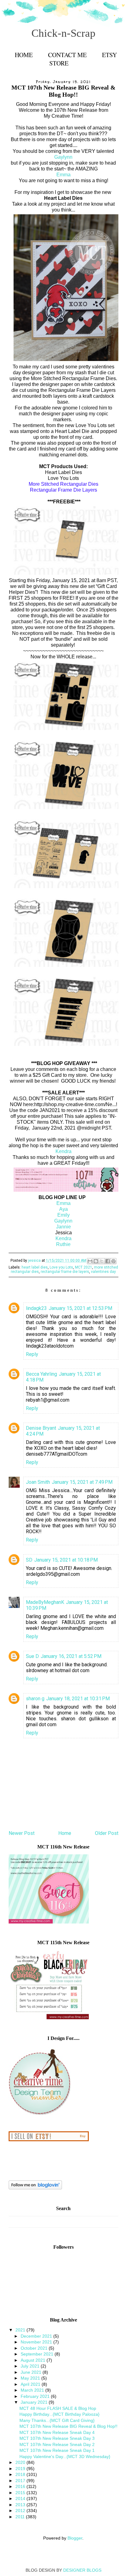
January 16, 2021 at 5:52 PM (71, 1656)
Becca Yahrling (41, 1374)
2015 (21, 2493)
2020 (21, 2462)
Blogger (75, 2538)
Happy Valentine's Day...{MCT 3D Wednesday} (65, 2456)
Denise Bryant (41, 1428)
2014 (21, 2498)
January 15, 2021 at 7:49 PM (82, 1482)
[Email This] (90, 1261)
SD (29, 1560)
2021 (21, 2330)
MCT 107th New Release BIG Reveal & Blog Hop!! (68, 2426)
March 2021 (33, 2390)
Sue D (32, 1656)
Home (24, 55)
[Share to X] (102, 1261)
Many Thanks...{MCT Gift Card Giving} (57, 2420)
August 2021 (34, 2360)
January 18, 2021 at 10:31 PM (78, 1699)
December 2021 (37, 2336)
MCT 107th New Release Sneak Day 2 (57, 2444)
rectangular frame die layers (65, 1272)
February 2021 (36, 2396)
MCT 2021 (84, 1267)
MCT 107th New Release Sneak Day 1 (57, 2450)
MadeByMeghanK (45, 1602)
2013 (21, 2505)
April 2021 (31, 2384)
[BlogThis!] (96, 1261)
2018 (21, 2474)
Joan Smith (38, 1482)
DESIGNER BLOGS (82, 2570)
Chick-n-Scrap (63, 33)
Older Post (107, 1833)
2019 (21, 2469)
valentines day (103, 1272)
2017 (21, 2481)
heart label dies (35, 1267)
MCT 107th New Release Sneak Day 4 (57, 2432)
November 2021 (37, 2342)
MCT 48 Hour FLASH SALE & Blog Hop (58, 2408)
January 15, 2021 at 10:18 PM (66, 1560)
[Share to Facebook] (108, 1261)
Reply (32, 1354)
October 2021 (35, 2348)
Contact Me (67, 55)
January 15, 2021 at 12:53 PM (80, 1308)
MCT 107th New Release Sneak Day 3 (57, 2438)
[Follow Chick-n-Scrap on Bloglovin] (35, 2188)
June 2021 (32, 2372)
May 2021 (31, 2378)
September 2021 (38, 2354)
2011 (21, 2517)
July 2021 (31, 2366)
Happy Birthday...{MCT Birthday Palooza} (59, 2414)
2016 (21, 2486)
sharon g (35, 1699)
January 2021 (35, 2402)
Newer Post (22, 1833)
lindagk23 (36, 1308)
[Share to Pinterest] (113, 1261)
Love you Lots (61, 1267)
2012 (21, 2511)
